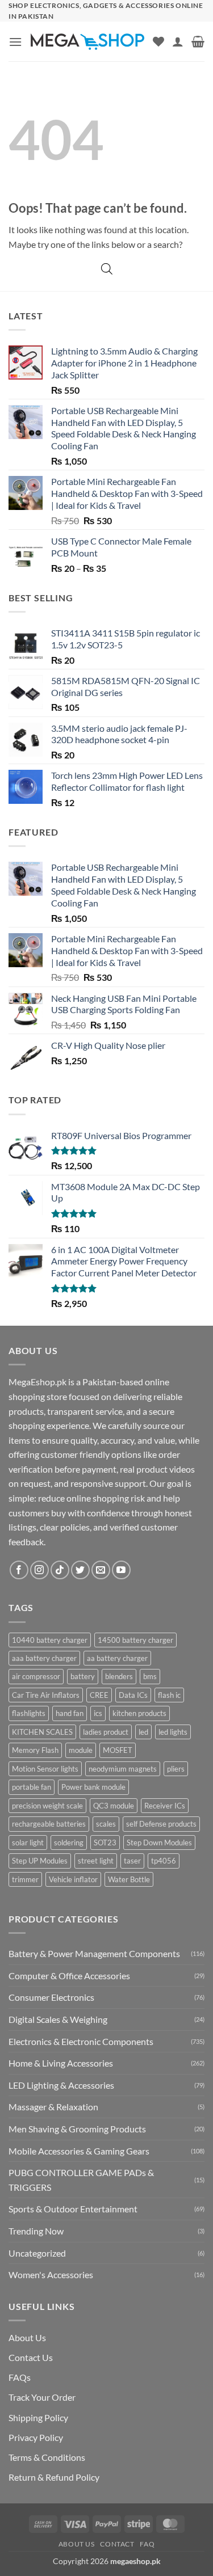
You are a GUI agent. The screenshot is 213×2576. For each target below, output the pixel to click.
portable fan (32, 1787)
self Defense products (161, 1824)
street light (96, 1861)
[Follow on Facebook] (19, 1570)
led (143, 1732)
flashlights (29, 1713)
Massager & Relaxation (53, 2107)
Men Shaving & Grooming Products (77, 2129)
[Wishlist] (158, 41)
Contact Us (31, 2357)
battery (83, 1676)
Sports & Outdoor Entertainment (73, 2209)
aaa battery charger (44, 1658)
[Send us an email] (101, 1570)
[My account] (178, 41)
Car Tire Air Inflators (46, 1695)
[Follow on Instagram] (39, 1570)
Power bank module (93, 1787)
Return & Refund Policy (54, 2477)
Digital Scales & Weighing (58, 2019)
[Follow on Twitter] (80, 1570)
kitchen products (139, 1713)
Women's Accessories (51, 2274)
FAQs (20, 2377)
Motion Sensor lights (45, 1769)
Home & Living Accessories (61, 2063)
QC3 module (114, 1806)
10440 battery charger (50, 1640)
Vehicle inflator (73, 1879)
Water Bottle (129, 1879)
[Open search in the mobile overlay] (107, 269)
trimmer (25, 1879)
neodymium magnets (123, 1769)
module (81, 1750)
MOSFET (118, 1750)
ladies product (106, 1732)
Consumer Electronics (51, 1997)
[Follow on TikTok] (60, 1570)
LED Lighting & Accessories (61, 2085)
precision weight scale (47, 1806)
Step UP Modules (40, 1861)
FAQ (147, 2544)
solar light (28, 1843)
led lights (173, 1732)
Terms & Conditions (47, 2457)
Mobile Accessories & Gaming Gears (79, 2151)
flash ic (169, 1695)
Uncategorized (37, 2253)
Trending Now (36, 2231)
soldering (69, 1843)
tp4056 (164, 1861)
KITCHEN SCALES (42, 1732)
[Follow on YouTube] (121, 1570)
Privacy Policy (36, 2437)
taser (132, 1861)
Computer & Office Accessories (69, 1976)
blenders (119, 1676)
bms (150, 1676)
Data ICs (133, 1695)
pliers (176, 1769)
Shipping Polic (36, 2417)
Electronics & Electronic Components (81, 2041)
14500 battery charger (135, 1640)
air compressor (36, 1676)
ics (98, 1713)
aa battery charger (117, 1658)
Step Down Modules (159, 1843)
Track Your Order (42, 2397)
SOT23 (105, 1843)
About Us (27, 2337)
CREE (99, 1695)
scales (106, 1824)
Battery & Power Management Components (94, 1953)
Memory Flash (35, 1750)
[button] (15, 42)
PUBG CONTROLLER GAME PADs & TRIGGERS (81, 2180)
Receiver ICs (165, 1806)
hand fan (70, 1713)
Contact (117, 2544)
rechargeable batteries (49, 1824)
